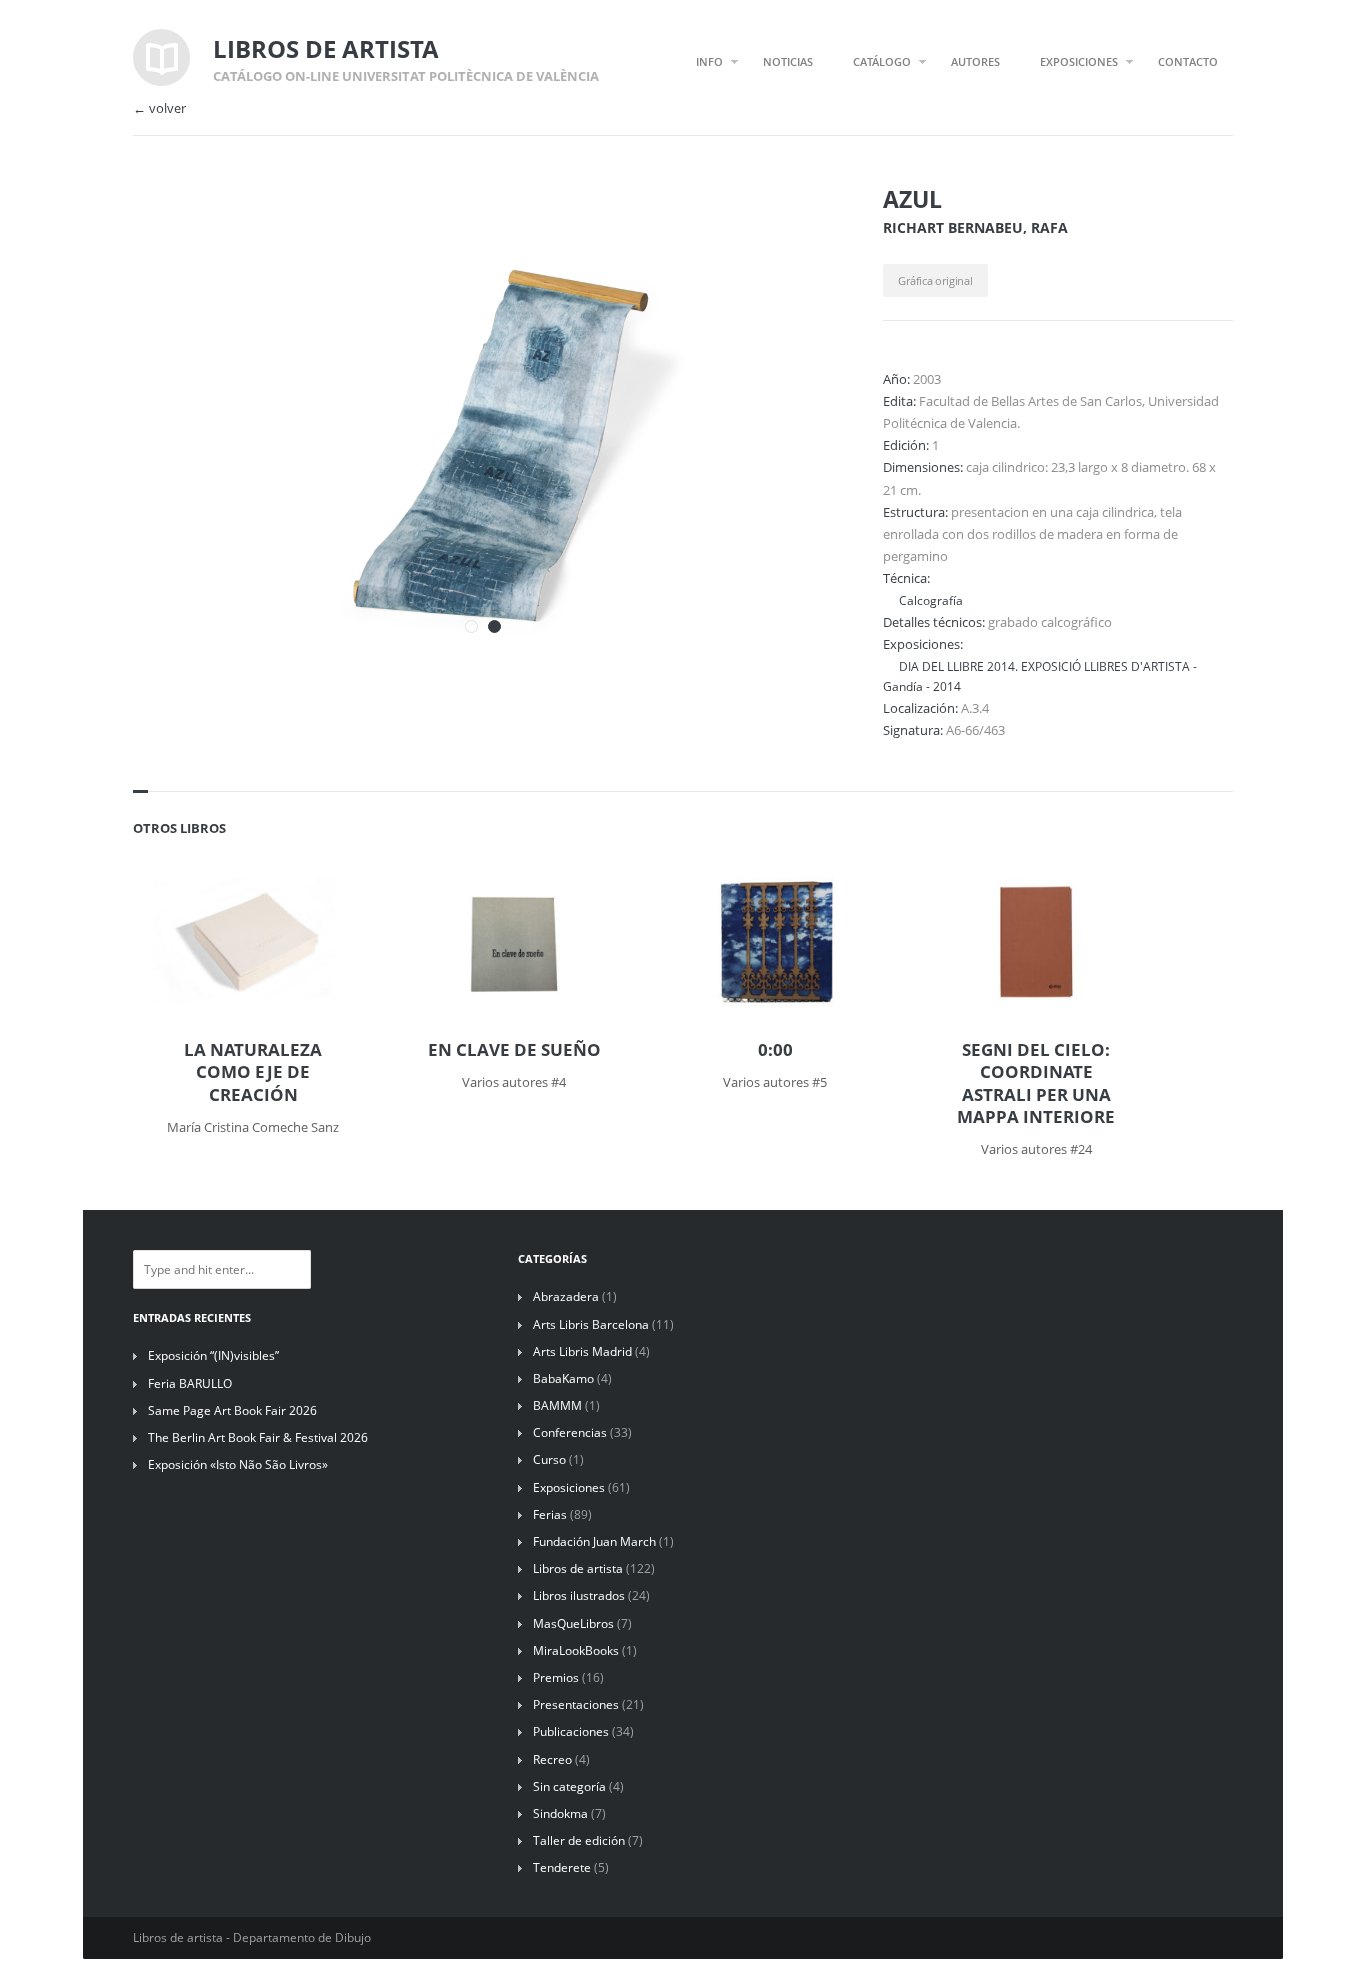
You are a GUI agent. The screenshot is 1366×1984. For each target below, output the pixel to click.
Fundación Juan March (594, 1541)
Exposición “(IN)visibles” (213, 1355)
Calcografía (931, 600)
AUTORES (975, 61)
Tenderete (562, 1867)
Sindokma (560, 1813)
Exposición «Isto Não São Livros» (238, 1464)
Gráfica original (935, 280)
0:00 (775, 1050)
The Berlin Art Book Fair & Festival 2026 (258, 1437)
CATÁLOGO (882, 61)
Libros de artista (578, 1568)
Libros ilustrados (579, 1595)
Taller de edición (579, 1840)
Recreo (552, 1759)
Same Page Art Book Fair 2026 (232, 1410)
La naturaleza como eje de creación (253, 1072)
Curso (549, 1459)
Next (791, 228)
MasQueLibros (573, 1623)
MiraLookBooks (576, 1650)
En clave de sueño (514, 1050)
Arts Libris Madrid (582, 1351)
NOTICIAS (788, 61)
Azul (912, 199)
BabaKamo (563, 1378)
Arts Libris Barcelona (591, 1324)
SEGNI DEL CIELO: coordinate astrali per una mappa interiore (1036, 1083)
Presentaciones (576, 1704)
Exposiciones (569, 1487)
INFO (709, 61)
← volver (159, 108)
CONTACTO (1188, 61)
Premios (556, 1677)
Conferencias (570, 1432)
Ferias (550, 1514)
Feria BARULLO (190, 1383)
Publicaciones (571, 1731)
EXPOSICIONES (1079, 61)
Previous (756, 228)
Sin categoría (569, 1786)
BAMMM (557, 1405)
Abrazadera (566, 1296)
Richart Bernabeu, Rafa (975, 227)
